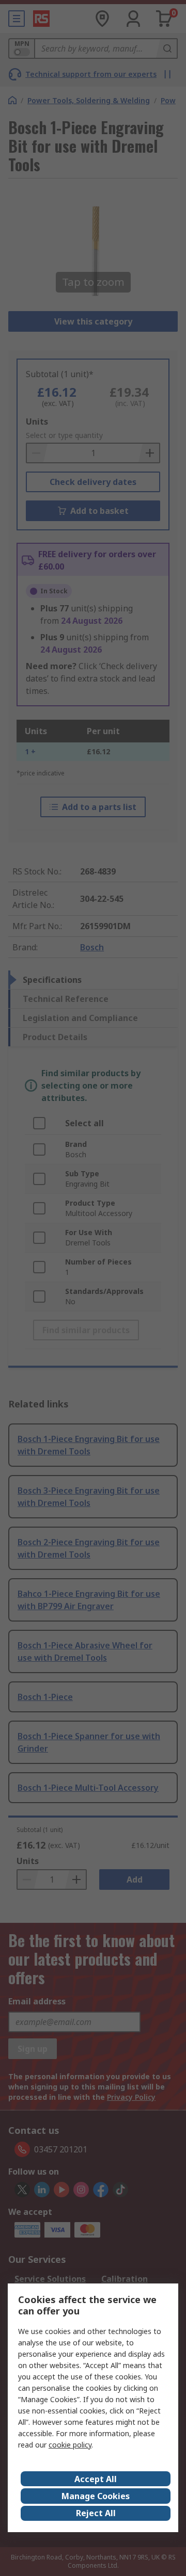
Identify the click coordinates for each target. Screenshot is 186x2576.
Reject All (96, 2513)
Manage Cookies (96, 2496)
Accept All (96, 2479)
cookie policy (70, 2445)
